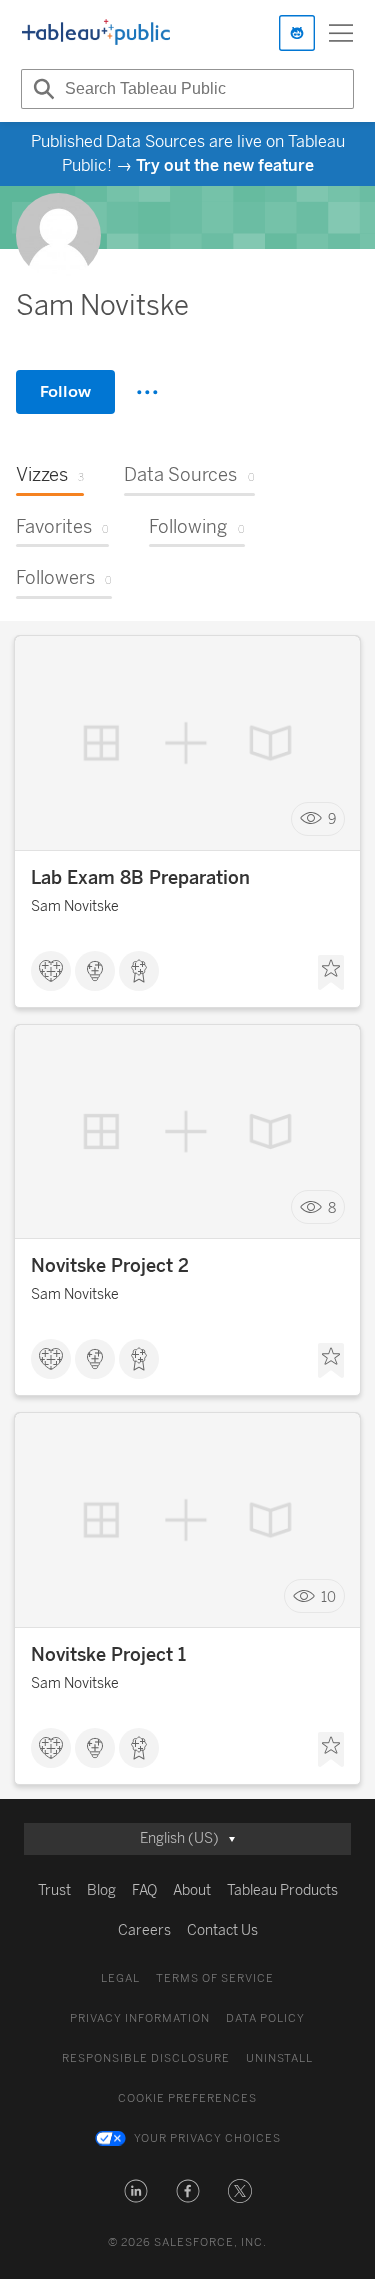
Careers (144, 1930)
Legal (120, 1978)
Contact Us (222, 1930)
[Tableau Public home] (96, 33)
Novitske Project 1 (108, 1655)
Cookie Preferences (187, 2098)
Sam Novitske (75, 906)
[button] (136, 2191)
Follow (65, 391)
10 (328, 1596)
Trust (54, 1890)
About (192, 1890)
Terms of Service (215, 1978)
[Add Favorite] (331, 973)
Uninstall (279, 2058)
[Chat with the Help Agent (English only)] (297, 33)
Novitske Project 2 (110, 1266)
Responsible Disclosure (146, 2058)
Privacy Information (140, 2018)
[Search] (41, 89)
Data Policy (265, 2018)
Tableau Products (282, 1890)
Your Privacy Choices (207, 2138)
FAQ (144, 1890)
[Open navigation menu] (341, 33)
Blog (101, 1890)
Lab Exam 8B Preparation (140, 878)
